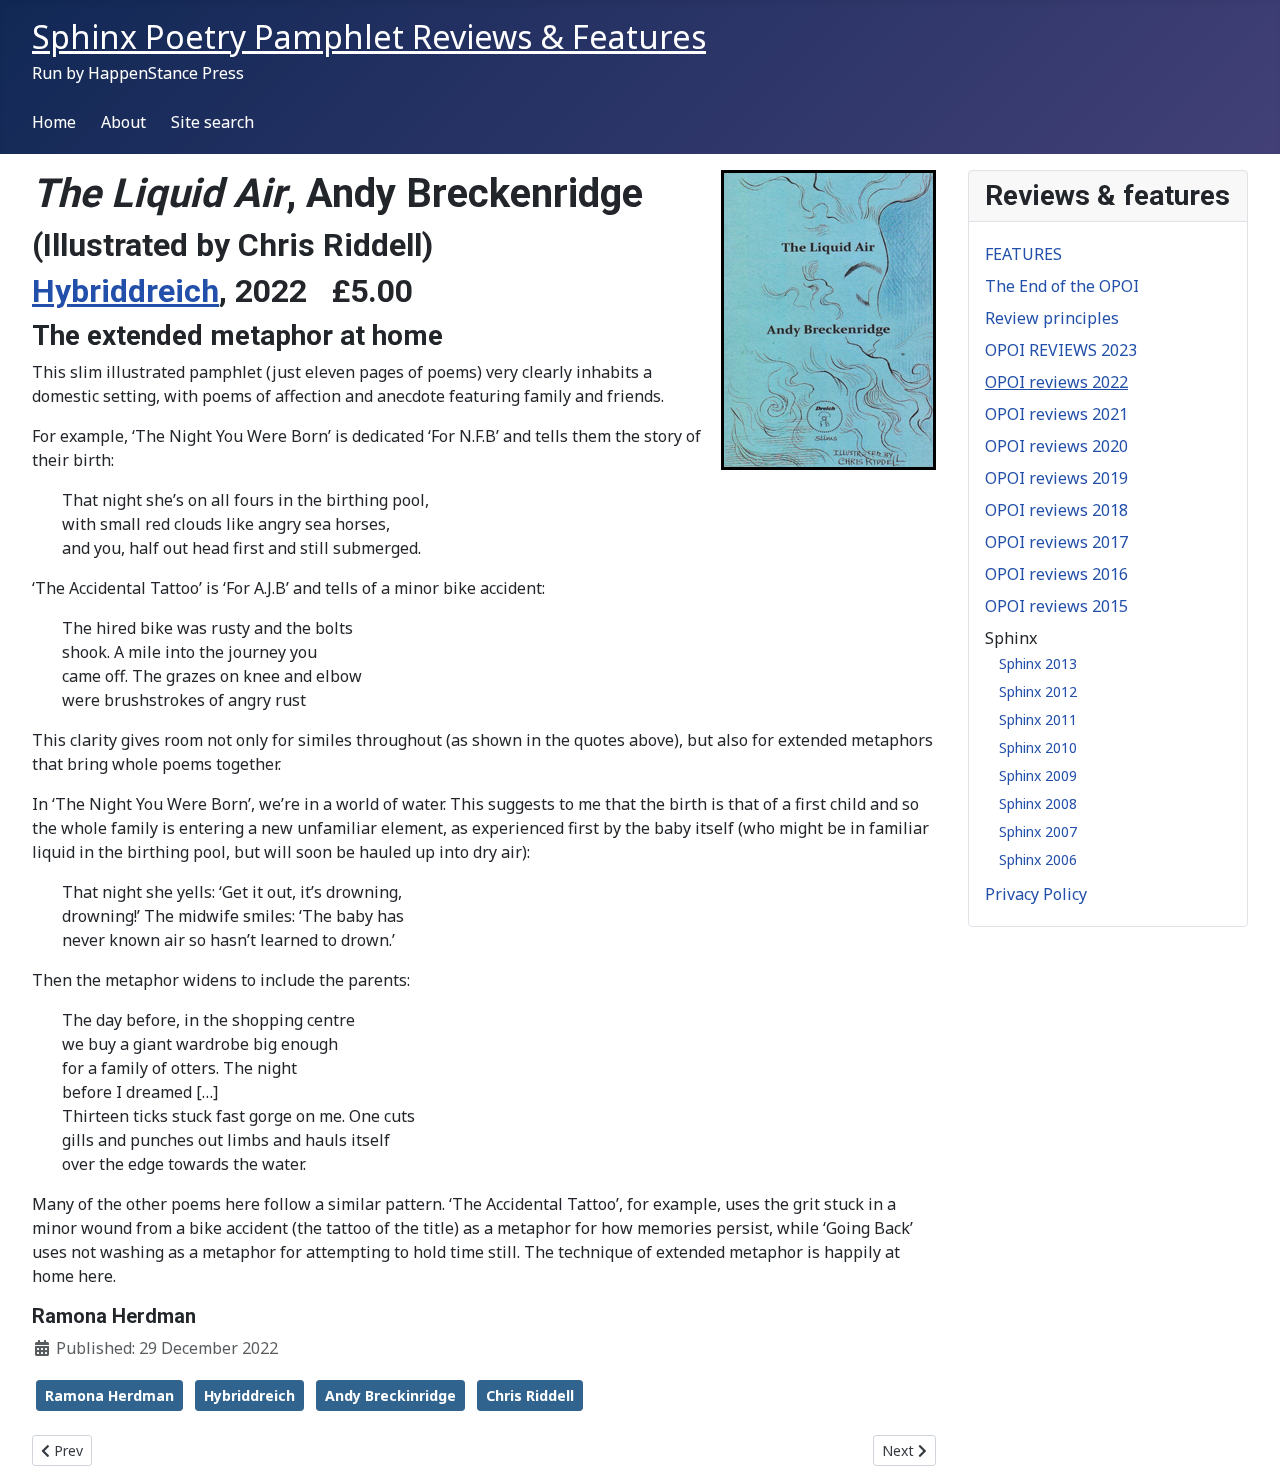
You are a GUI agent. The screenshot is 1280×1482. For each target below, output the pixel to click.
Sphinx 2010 (1038, 747)
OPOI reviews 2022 (1056, 382)
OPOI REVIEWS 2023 (1061, 350)
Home (54, 122)
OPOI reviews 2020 (1056, 446)
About (123, 122)
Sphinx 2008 (1038, 803)
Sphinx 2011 (1038, 719)
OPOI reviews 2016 (1056, 574)
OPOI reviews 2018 (1056, 510)
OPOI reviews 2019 (1056, 478)
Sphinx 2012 (1038, 691)
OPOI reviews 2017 (1056, 542)
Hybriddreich (125, 291)
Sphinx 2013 (1038, 663)
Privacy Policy (1036, 894)
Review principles (1052, 318)
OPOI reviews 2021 (1056, 414)
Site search (212, 122)
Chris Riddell (530, 1395)
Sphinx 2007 (1038, 831)
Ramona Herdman (109, 1395)
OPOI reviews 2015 (1056, 606)
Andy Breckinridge (390, 1395)
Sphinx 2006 (1038, 859)
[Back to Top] (1245, 1445)
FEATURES (1023, 254)
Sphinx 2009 (1038, 775)
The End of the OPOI (1062, 286)
